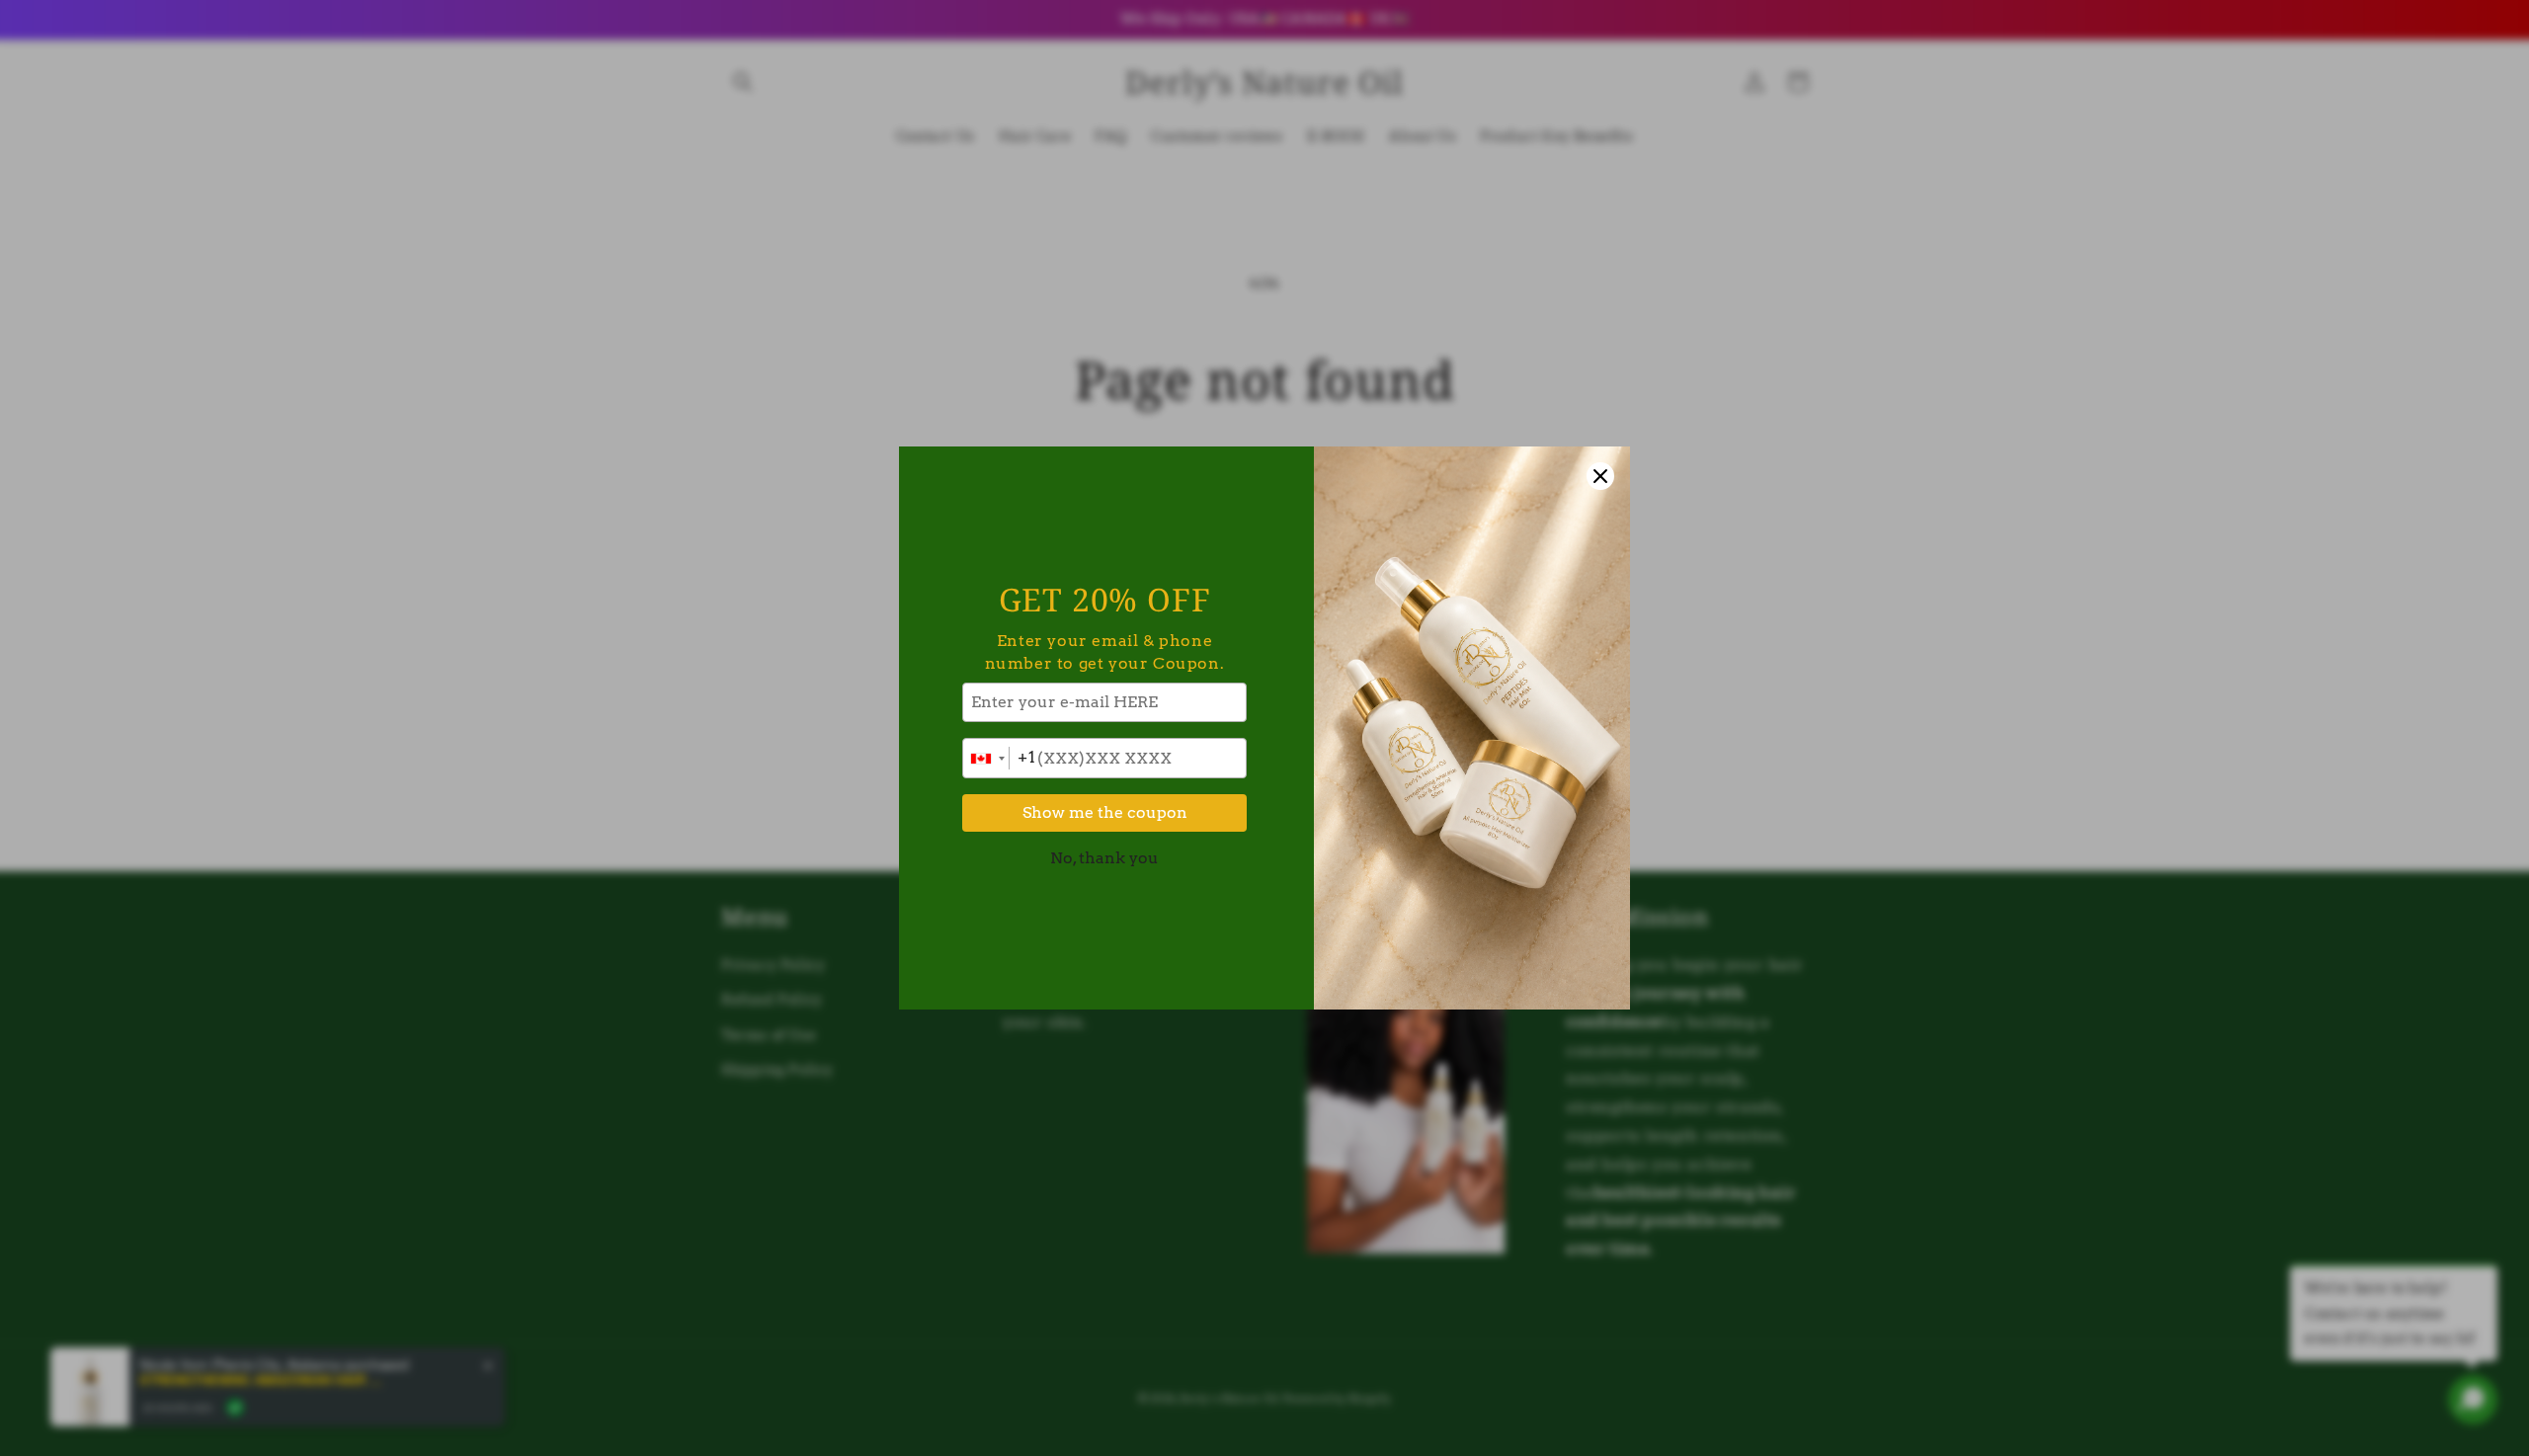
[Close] (1600, 476)
